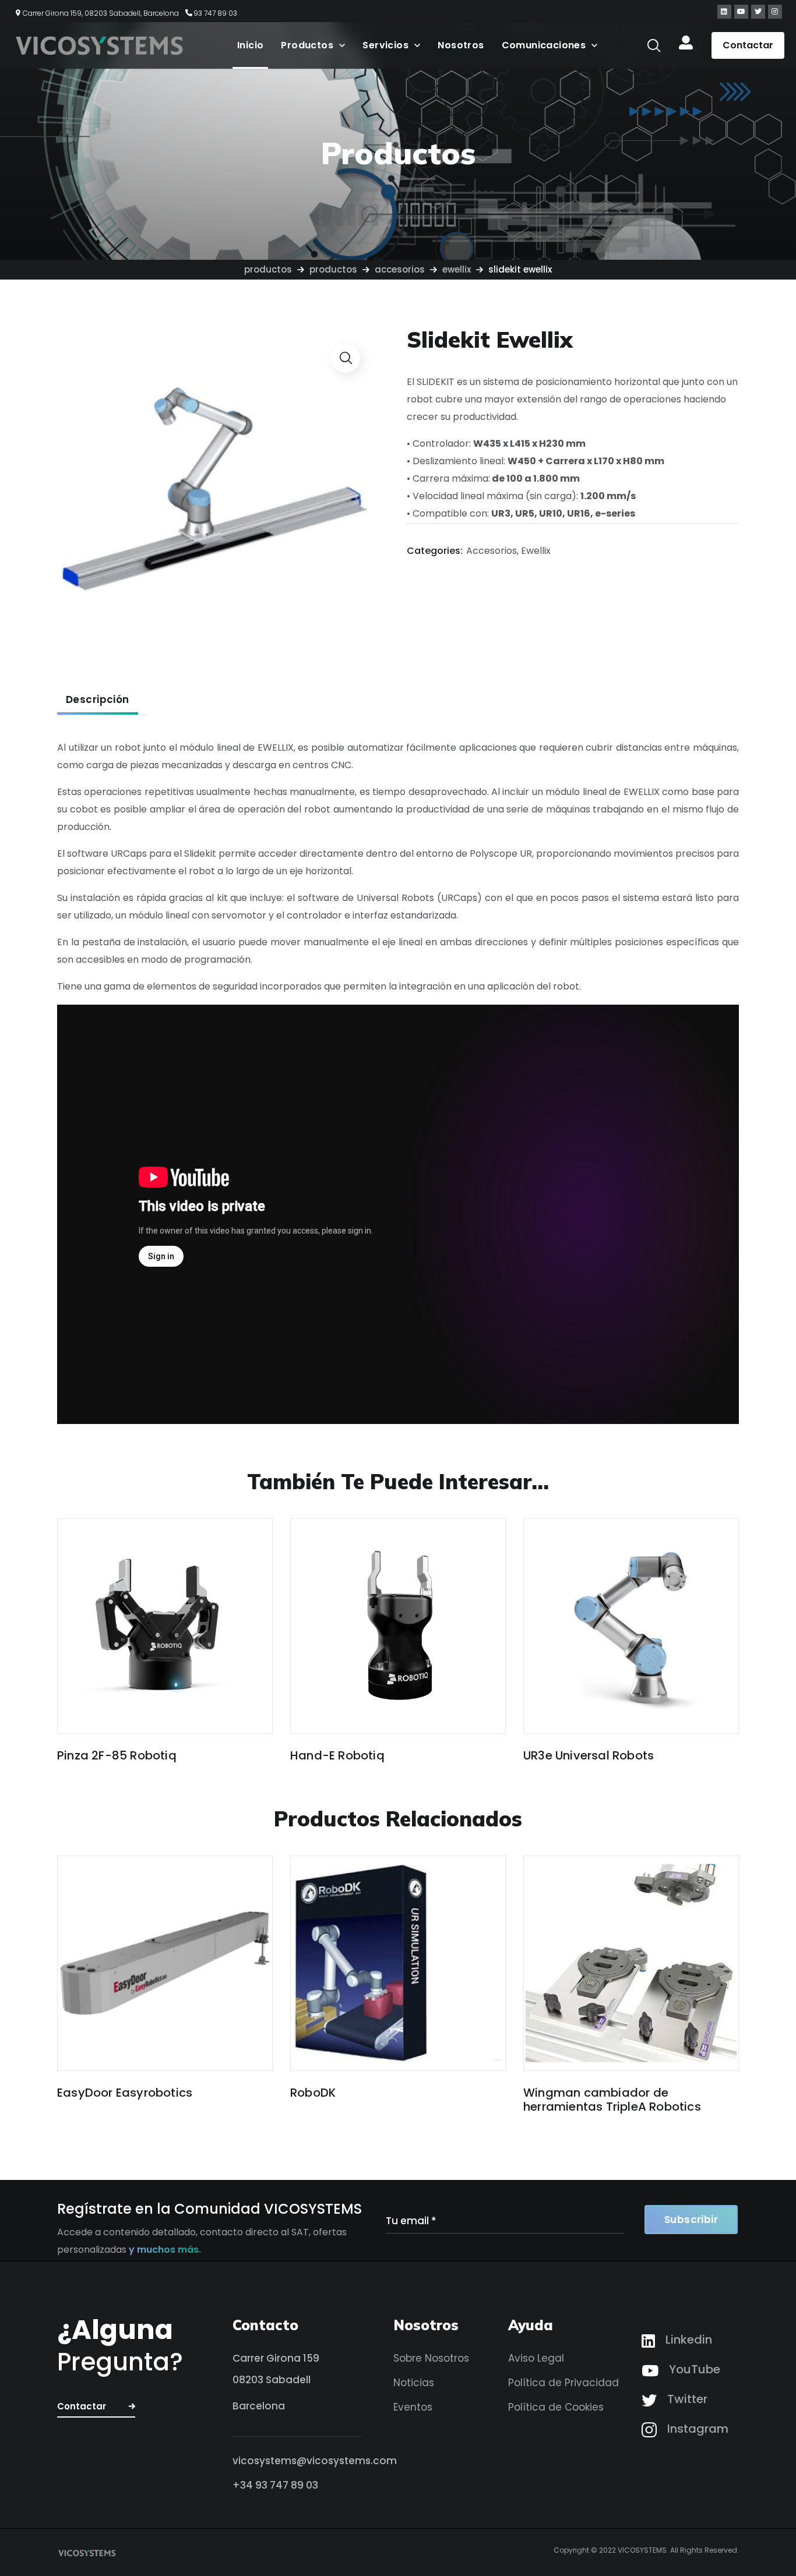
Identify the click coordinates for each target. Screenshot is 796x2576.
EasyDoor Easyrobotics (125, 2093)
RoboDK (313, 2093)
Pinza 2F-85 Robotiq (117, 1755)
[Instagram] (775, 12)
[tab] (98, 699)
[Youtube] (741, 12)
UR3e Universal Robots (589, 1755)
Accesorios (400, 269)
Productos (268, 269)
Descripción (98, 699)
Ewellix (457, 269)
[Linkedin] (724, 12)
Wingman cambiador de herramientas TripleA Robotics (612, 2100)
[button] (654, 45)
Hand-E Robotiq (337, 1755)
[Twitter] (758, 12)
